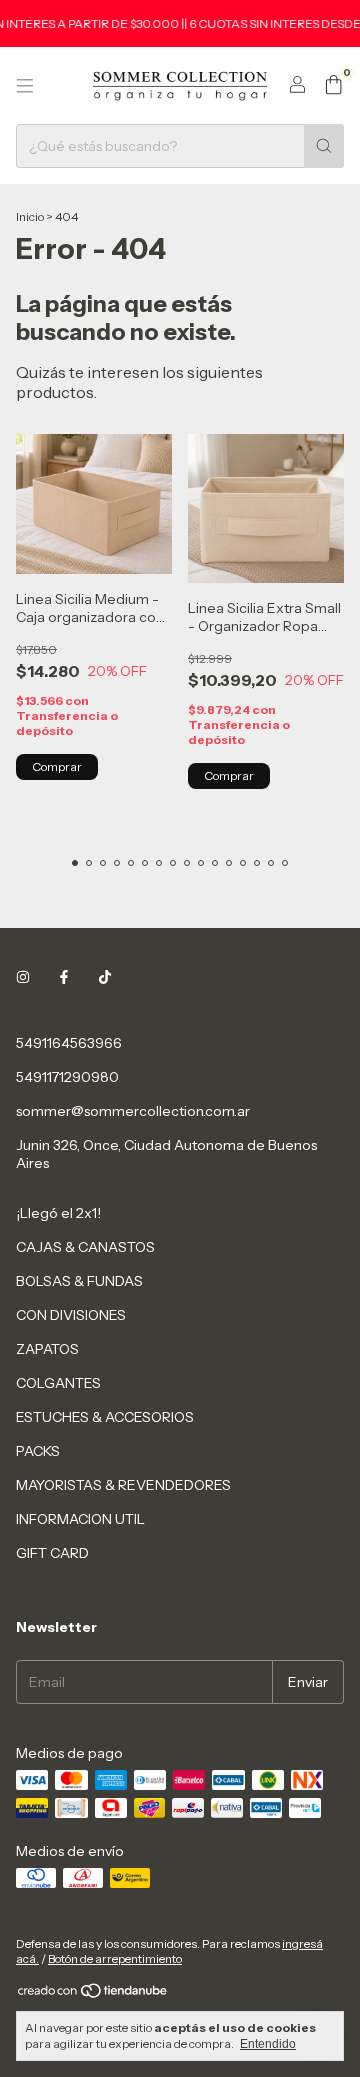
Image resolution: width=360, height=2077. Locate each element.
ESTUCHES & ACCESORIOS (105, 1417)
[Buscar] (324, 146)
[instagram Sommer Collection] (23, 977)
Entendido (268, 2044)
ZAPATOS (47, 1349)
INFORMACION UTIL (80, 1519)
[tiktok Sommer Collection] (105, 977)
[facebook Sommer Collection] (64, 977)
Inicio (30, 216)
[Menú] (25, 86)
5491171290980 (67, 1077)
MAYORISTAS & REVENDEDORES (123, 1485)
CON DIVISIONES (71, 1315)
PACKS (38, 1451)
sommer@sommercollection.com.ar (133, 1111)
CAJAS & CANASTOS (85, 1247)
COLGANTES (58, 1383)
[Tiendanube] (93, 1994)
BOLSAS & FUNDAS (79, 1281)
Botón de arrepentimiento (115, 1958)
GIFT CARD (52, 1553)
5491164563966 (69, 1043)
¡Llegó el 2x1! (58, 1213)
